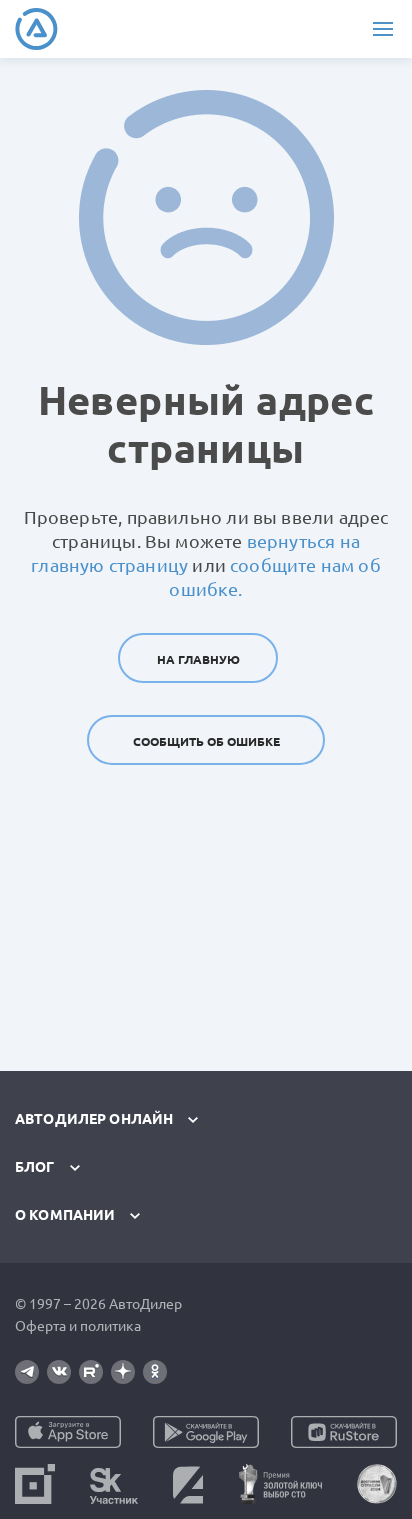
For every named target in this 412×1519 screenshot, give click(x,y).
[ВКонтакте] (59, 1372)
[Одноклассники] (155, 1372)
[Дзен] (123, 1372)
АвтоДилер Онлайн (94, 1119)
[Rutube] (91, 1372)
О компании (65, 1215)
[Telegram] (27, 1372)
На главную (198, 659)
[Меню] (383, 29)
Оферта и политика (78, 1326)
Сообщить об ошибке (206, 741)
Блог (35, 1167)
